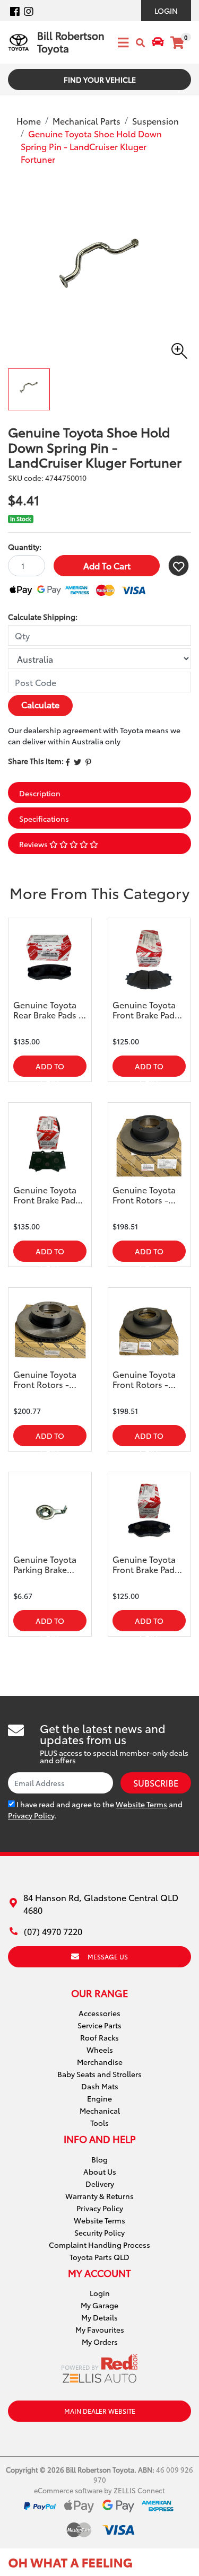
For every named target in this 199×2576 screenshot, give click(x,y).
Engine (99, 2098)
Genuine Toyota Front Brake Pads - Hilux (149, 1564)
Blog (99, 2159)
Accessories (99, 2013)
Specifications (44, 819)
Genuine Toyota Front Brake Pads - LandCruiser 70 (49, 1195)
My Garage (99, 2305)
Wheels (100, 2050)
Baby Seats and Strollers (99, 2074)
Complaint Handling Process (99, 2245)
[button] (179, 566)
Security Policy (99, 2232)
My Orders (100, 2342)
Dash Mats (100, 2086)
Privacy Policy (31, 1815)
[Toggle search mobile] (140, 43)
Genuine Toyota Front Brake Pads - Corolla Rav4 (149, 1010)
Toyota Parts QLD (99, 2257)
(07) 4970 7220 (53, 1931)
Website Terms (141, 1804)
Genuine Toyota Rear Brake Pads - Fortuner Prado (48, 1010)
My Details (99, 2317)
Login (166, 11)
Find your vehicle (100, 80)
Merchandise (100, 2062)
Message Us (108, 1957)
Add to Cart (107, 565)
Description (40, 793)
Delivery (100, 2184)
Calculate (40, 704)
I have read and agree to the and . (95, 1810)
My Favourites (100, 2329)
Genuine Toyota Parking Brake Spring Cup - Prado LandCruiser (45, 1564)
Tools (99, 2123)
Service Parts (99, 2025)
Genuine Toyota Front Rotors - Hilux (45, 1379)
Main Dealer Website (100, 2411)
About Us (100, 2171)
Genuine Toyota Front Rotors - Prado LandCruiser (144, 1379)
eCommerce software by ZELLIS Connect (99, 2490)
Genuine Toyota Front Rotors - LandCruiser (144, 1195)
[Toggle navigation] (120, 42)
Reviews (34, 844)
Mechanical (100, 2111)
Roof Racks (99, 2037)
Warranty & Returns (99, 2196)
